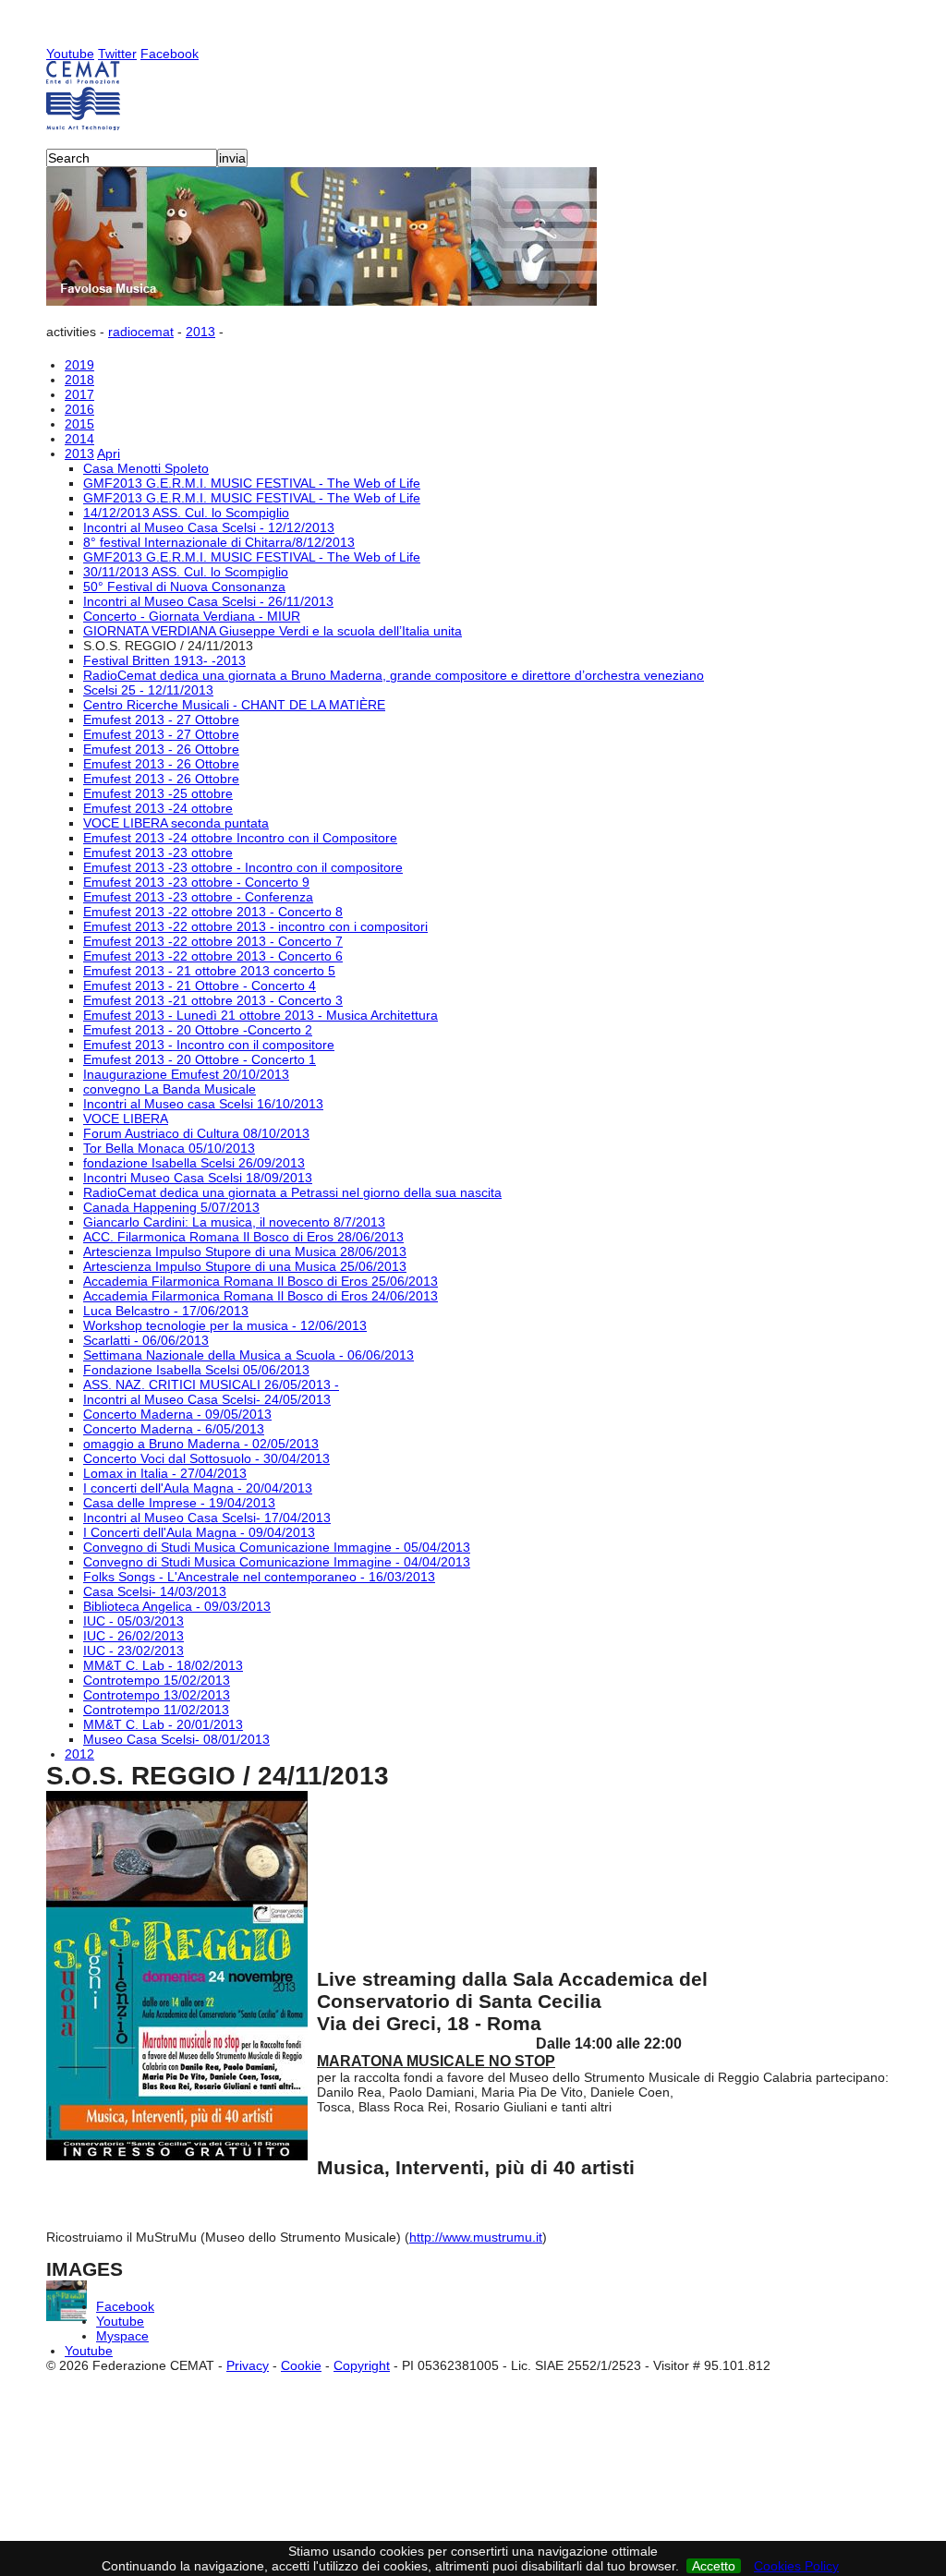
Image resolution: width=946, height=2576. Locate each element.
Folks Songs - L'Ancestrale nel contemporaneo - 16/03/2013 (259, 1577)
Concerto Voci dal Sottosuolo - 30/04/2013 (206, 1458)
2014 (79, 439)
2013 (200, 332)
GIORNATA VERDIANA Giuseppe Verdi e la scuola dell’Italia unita (273, 631)
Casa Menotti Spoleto (146, 468)
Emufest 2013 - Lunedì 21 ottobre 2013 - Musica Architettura (261, 1015)
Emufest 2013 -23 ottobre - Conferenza (198, 897)
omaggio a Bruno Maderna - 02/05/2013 (201, 1444)
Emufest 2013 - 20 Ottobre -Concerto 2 (198, 1030)
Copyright (362, 2365)
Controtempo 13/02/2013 (157, 1695)
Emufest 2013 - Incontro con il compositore (209, 1045)
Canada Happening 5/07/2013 (171, 1207)
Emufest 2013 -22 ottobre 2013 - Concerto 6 (213, 956)
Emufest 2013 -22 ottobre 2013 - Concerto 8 (213, 912)
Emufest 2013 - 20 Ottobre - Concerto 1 (200, 1059)
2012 (79, 1754)
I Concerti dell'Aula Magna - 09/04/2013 (199, 1532)
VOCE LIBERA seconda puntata (176, 823)
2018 (79, 380)
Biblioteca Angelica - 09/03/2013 (177, 1606)
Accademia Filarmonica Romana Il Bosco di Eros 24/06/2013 (261, 1296)
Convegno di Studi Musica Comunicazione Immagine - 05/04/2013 (277, 1547)
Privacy (248, 2365)
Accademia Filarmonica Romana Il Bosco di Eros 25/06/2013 (261, 1281)
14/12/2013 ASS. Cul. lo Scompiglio (186, 513)
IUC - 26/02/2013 (133, 1636)
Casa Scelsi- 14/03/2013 (155, 1591)
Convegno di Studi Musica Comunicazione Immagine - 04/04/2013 (277, 1562)
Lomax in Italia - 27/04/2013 (165, 1473)
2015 (79, 424)
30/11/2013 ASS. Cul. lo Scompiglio (186, 572)
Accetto (714, 2566)
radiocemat (141, 332)
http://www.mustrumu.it (476, 2237)
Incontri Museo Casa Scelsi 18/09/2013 (198, 1178)
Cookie (301, 2365)
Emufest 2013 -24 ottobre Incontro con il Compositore (240, 838)
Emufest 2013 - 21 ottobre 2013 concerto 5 (209, 971)
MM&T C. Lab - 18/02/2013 (163, 1665)
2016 (79, 409)
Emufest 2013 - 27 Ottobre (161, 720)
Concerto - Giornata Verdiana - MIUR (192, 616)
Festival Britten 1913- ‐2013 (164, 660)
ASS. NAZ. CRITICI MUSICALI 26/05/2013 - (211, 1385)
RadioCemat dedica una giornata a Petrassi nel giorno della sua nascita (292, 1192)
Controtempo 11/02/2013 (156, 1710)
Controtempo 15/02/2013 (157, 1680)
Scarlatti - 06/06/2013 (146, 1340)
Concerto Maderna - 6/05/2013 (174, 1429)
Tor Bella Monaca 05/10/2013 (169, 1148)
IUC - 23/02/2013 (133, 1651)
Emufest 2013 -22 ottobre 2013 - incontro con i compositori (255, 926)
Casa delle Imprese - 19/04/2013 (179, 1503)
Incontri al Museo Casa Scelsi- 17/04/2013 (207, 1518)
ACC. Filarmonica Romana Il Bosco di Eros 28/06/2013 (243, 1237)
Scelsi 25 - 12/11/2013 (148, 690)
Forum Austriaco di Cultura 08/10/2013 (196, 1133)
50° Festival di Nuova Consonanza (184, 587)
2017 (79, 394)
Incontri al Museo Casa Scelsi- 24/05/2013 (207, 1399)
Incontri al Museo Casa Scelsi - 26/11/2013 (208, 601)
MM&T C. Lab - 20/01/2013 (163, 1724)
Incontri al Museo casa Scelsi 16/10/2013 (203, 1104)
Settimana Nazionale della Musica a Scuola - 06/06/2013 (249, 1355)
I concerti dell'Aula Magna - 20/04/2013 (198, 1488)
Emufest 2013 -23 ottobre (158, 853)
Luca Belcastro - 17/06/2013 (166, 1311)
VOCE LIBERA (126, 1119)
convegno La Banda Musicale (170, 1089)
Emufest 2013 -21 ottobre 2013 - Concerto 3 (213, 1000)
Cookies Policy (796, 2566)
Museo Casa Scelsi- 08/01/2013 (176, 1739)
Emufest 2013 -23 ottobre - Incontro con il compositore (243, 867)
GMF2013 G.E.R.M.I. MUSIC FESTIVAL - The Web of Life (252, 483)
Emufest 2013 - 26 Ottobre (161, 749)
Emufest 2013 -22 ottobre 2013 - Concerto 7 (213, 941)
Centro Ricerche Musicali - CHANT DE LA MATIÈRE (234, 705)
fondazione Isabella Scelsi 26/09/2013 (194, 1163)
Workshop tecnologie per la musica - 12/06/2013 (225, 1325)
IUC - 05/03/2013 (133, 1621)
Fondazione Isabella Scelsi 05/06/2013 (196, 1370)
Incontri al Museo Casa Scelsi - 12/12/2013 (209, 527)
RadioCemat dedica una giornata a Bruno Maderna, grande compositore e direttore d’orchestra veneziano (394, 675)
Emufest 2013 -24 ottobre (158, 808)
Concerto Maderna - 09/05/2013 (177, 1414)
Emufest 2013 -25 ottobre (158, 793)
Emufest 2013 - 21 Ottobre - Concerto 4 (200, 986)
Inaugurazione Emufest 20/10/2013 (186, 1074)
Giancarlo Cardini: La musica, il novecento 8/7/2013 (234, 1222)
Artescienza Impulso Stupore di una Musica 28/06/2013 (245, 1252)
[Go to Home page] (473, 96)
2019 (79, 365)
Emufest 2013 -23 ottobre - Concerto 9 (196, 882)
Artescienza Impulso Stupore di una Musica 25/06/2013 (245, 1266)
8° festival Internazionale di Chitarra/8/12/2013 (219, 542)
